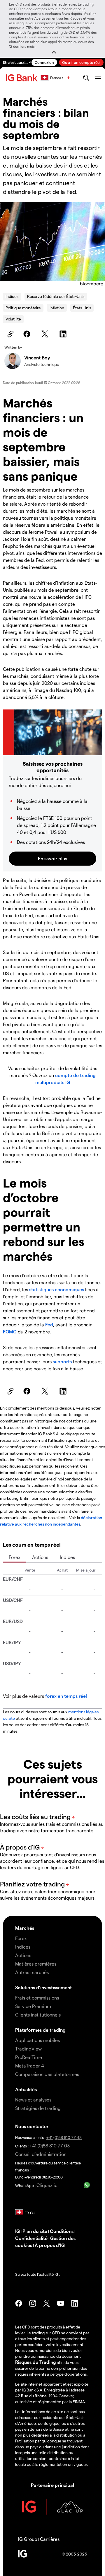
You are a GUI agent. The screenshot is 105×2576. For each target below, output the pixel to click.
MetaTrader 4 (30, 2066)
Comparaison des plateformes (47, 2074)
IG (17, 2231)
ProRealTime (29, 2057)
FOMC (10, 1331)
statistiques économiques (57, 1289)
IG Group (28, 2539)
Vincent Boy (37, 358)
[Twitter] (46, 334)
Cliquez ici (48, 2185)
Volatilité (13, 319)
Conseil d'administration (41, 2154)
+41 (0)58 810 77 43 (64, 2137)
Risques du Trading (36, 2362)
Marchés (25, 1928)
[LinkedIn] (64, 334)
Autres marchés (32, 1972)
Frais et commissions (37, 1998)
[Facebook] (28, 334)
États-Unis (82, 308)
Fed (49, 1324)
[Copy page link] (10, 334)
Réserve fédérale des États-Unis (56, 296)
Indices (12, 296)
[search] (86, 78)
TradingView (28, 2049)
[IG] (22, 78)
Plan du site (35, 2231)
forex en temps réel (66, 1696)
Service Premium (33, 2006)
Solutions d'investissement (43, 1987)
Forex (15, 1557)
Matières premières (36, 1964)
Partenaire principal (52, 2485)
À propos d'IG (50, 2245)
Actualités (26, 2089)
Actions (40, 1557)
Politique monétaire (23, 308)
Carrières (50, 2539)
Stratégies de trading (38, 2108)
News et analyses (33, 2100)
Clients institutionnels (38, 2015)
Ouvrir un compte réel (81, 62)
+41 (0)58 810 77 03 (50, 2146)
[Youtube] (61, 2303)
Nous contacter (32, 2126)
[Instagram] (33, 2303)
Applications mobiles (37, 2040)
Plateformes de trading (40, 2030)
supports (63, 1361)
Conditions (62, 2231)
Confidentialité (31, 2238)
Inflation (57, 308)
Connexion (44, 62)
